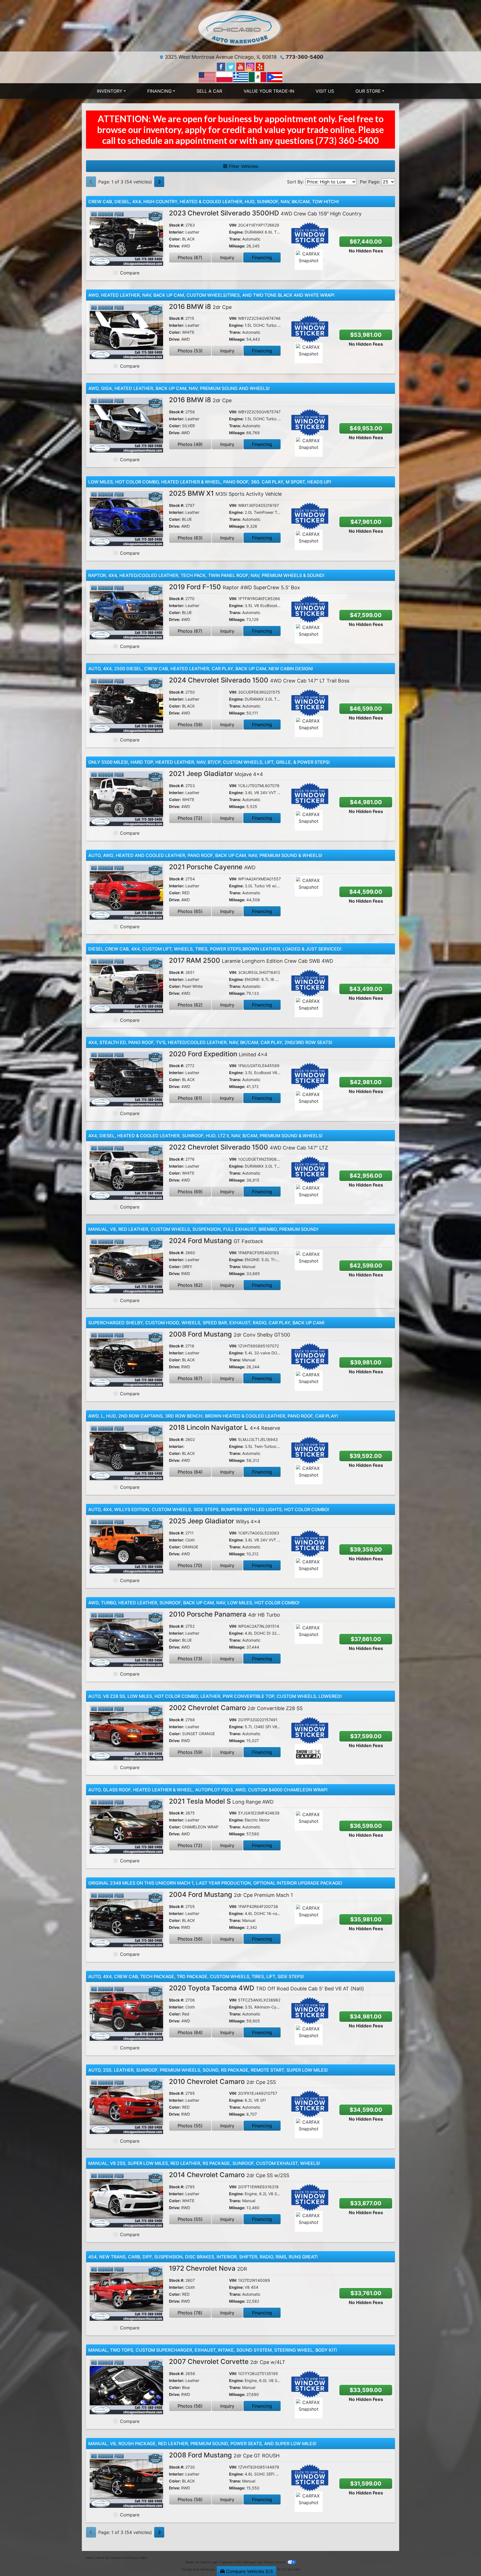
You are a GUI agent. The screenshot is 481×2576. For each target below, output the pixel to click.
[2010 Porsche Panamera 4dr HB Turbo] (126, 1639)
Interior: (177, 232)
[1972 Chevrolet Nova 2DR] (126, 2293)
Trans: (235, 239)
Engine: (236, 232)
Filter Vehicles (243, 166)
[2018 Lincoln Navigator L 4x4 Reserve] (126, 1452)
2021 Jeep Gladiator (216, 774)
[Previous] (91, 182)
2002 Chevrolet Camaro (236, 1708)
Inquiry (227, 257)
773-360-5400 (305, 57)
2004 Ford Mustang (231, 1894)
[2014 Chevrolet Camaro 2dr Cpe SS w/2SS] (126, 2199)
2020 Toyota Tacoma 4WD (267, 1988)
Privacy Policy (138, 2558)
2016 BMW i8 (200, 307)
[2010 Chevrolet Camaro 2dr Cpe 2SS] (126, 2106)
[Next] (159, 182)
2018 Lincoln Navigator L (224, 1427)
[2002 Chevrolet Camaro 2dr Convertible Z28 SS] (126, 1732)
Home (90, 2558)
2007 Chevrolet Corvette (227, 2362)
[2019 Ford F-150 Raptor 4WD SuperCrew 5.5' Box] (126, 612)
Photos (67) (190, 257)
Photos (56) (190, 1939)
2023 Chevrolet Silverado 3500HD (265, 213)
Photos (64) (190, 1472)
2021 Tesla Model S (221, 1801)
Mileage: (237, 246)
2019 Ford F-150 (235, 587)
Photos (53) (190, 351)
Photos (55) (190, 2126)
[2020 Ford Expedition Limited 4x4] (126, 1079)
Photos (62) (190, 1005)
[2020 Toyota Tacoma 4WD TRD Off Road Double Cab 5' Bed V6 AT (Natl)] (126, 2013)
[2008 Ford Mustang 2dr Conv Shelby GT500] (126, 1359)
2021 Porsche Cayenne (212, 867)
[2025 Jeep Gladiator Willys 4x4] (126, 1546)
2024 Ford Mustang (216, 1241)
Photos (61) (190, 1098)
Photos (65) (190, 911)
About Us (102, 2558)
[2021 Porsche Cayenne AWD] (126, 892)
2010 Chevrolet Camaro (222, 2082)
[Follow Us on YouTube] (241, 66)
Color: (175, 239)
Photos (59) (190, 1752)
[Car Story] (325, 260)
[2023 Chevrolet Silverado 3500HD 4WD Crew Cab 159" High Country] (126, 238)
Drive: (175, 246)
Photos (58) (190, 725)
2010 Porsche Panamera (224, 1614)
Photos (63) (190, 538)
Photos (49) (190, 444)
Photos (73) (190, 1659)
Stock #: (177, 225)
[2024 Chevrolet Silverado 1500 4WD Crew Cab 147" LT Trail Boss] (126, 705)
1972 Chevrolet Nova (208, 2268)
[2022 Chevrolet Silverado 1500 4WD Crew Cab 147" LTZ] (126, 1172)
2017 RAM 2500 (251, 960)
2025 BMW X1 (225, 493)
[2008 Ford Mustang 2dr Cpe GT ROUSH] (126, 2480)
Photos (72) (190, 818)
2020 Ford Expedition (218, 1054)
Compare (130, 273)
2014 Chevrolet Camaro (229, 2175)
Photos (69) (190, 1192)
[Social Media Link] (251, 66)
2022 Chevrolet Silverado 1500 (248, 1147)
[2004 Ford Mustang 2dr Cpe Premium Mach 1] (126, 1919)
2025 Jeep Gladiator (215, 1521)
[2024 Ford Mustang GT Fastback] (126, 1265)
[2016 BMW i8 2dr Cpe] (126, 331)
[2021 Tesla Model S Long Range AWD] (126, 1826)
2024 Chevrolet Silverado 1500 (259, 680)
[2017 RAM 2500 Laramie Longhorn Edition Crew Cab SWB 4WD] (126, 985)
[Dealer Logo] (240, 28)
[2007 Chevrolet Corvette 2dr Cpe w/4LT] (126, 2386)
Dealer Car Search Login (202, 2562)
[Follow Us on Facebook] (222, 66)
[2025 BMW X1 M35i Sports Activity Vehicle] (126, 518)
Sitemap (249, 2562)
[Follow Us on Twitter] (231, 66)
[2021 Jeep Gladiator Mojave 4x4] (126, 798)
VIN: (233, 225)
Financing (262, 257)
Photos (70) (190, 1565)
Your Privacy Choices (272, 2562)
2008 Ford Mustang (230, 1334)
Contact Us (119, 2558)
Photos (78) (190, 2313)
